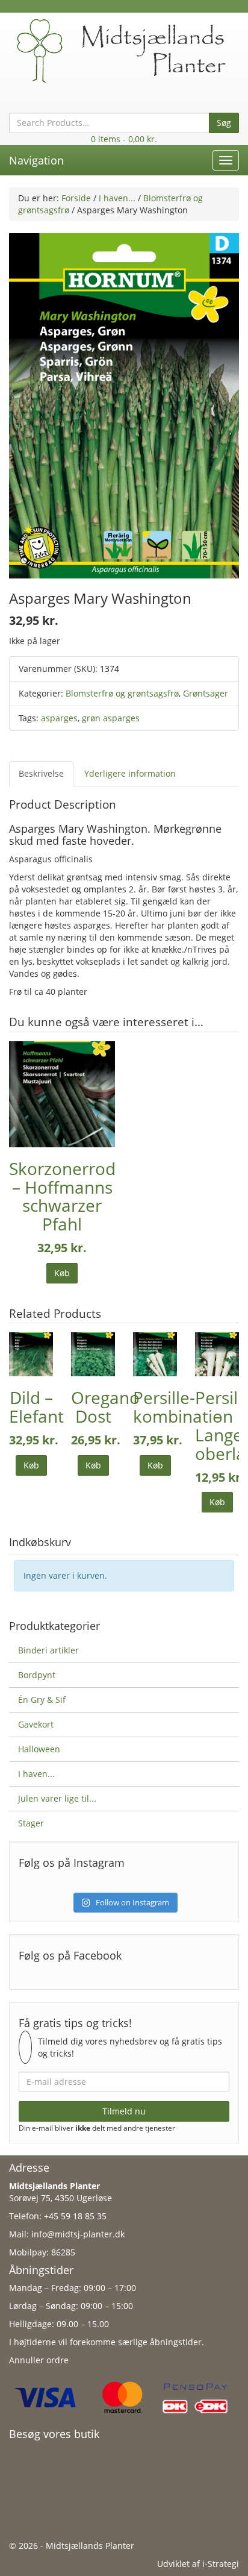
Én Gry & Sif (42, 1700)
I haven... (117, 198)
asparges (59, 718)
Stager (31, 1823)
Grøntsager (206, 693)
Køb (62, 1273)
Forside (76, 198)
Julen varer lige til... (57, 1798)
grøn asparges (111, 718)
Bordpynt (37, 1675)
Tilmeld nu (124, 2111)
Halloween (39, 1749)
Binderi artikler (48, 1650)
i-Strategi (221, 2564)
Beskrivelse (41, 773)
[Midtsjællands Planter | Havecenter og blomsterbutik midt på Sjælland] (124, 50)
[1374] (124, 405)
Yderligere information (130, 773)
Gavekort (36, 1724)
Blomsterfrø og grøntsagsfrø (122, 693)
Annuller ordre (39, 2360)
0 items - (124, 139)
